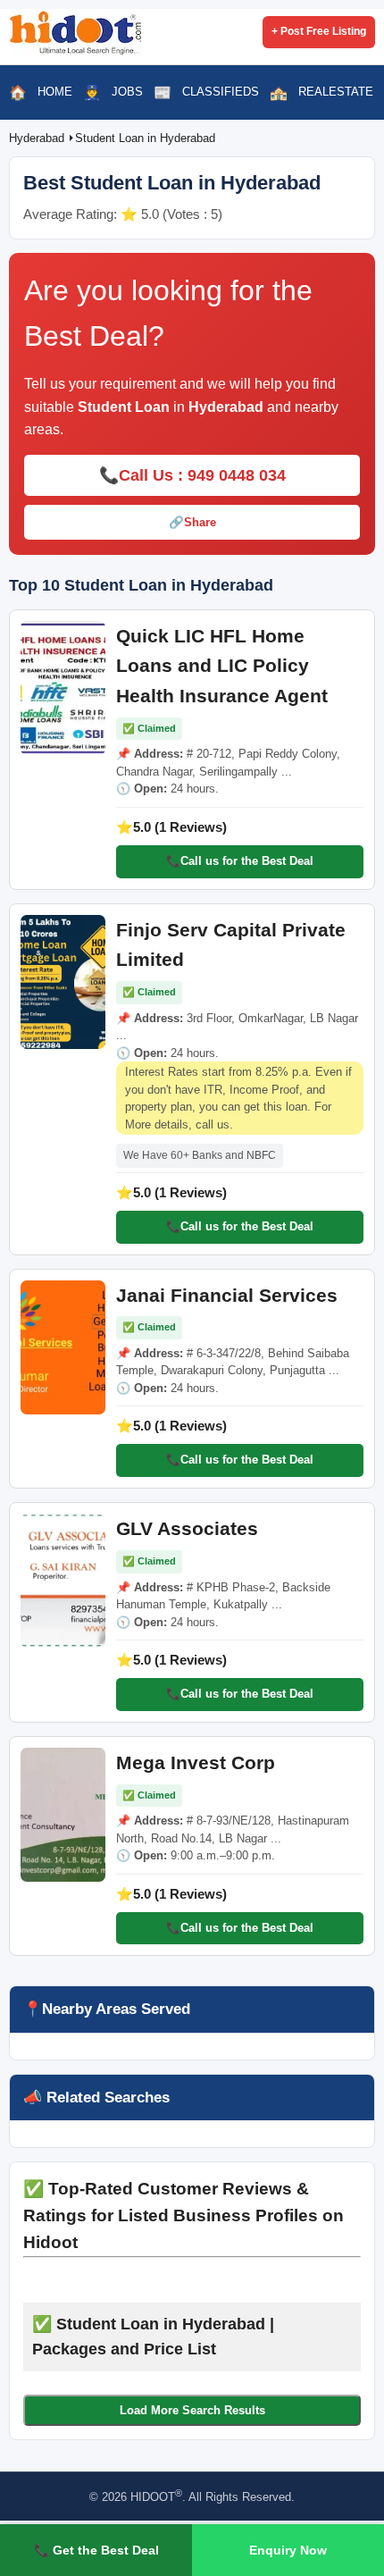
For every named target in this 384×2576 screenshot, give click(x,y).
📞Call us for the (240, 861)
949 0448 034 (237, 475)
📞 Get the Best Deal (96, 2550)
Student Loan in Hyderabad (145, 138)
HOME (55, 92)
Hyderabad (38, 138)
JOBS (127, 92)
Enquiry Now (288, 2550)
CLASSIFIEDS (221, 92)
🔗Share (192, 522)
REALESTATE (336, 92)
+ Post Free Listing (319, 31)
